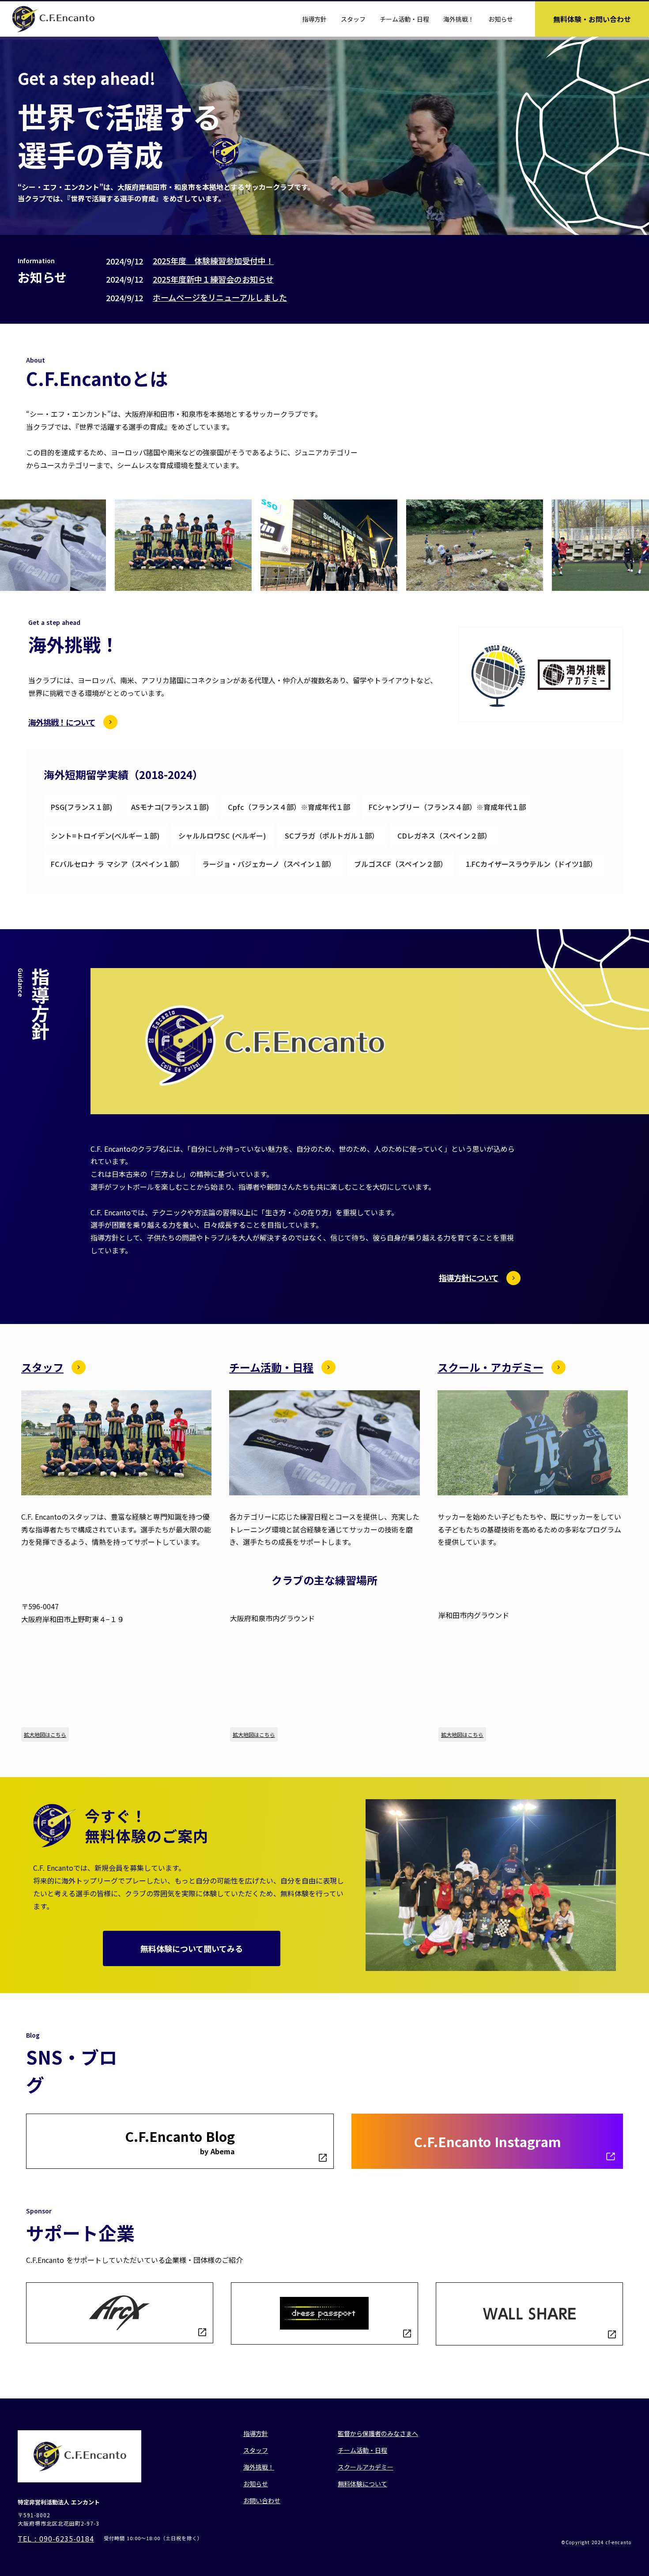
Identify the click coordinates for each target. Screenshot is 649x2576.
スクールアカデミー (366, 2467)
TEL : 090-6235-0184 (56, 2538)
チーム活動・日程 (404, 19)
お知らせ (501, 19)
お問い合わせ (262, 2500)
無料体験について (362, 2484)
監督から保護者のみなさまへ (378, 2433)
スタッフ (353, 19)
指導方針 (314, 19)
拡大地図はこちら (45, 1734)
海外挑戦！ (459, 19)
